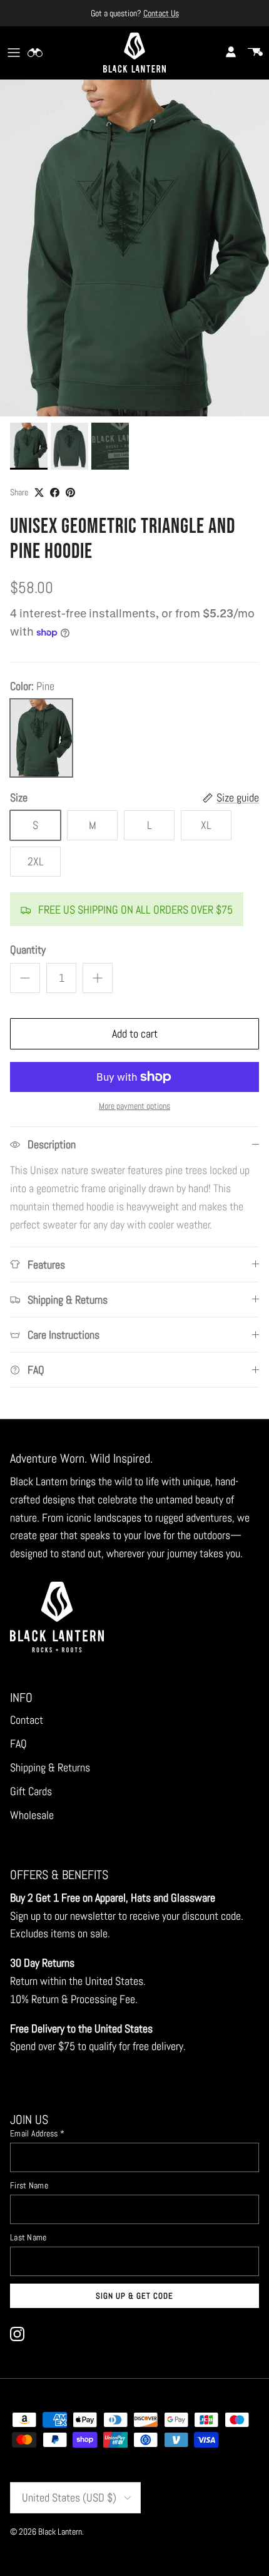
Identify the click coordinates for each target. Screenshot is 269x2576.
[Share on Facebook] (55, 492)
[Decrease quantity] (25, 978)
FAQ (18, 1744)
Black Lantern (60, 2532)
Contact (27, 1720)
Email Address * (37, 2133)
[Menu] (14, 53)
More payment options (134, 1106)
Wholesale (32, 1815)
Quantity (28, 950)
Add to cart (135, 1033)
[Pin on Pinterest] (70, 492)
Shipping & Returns (50, 1767)
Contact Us (161, 13)
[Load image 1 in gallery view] (134, 248)
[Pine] (41, 738)
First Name (29, 2185)
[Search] (41, 53)
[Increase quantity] (98, 978)
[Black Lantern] (134, 53)
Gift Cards (31, 1791)
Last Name (28, 2237)
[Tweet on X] (39, 492)
